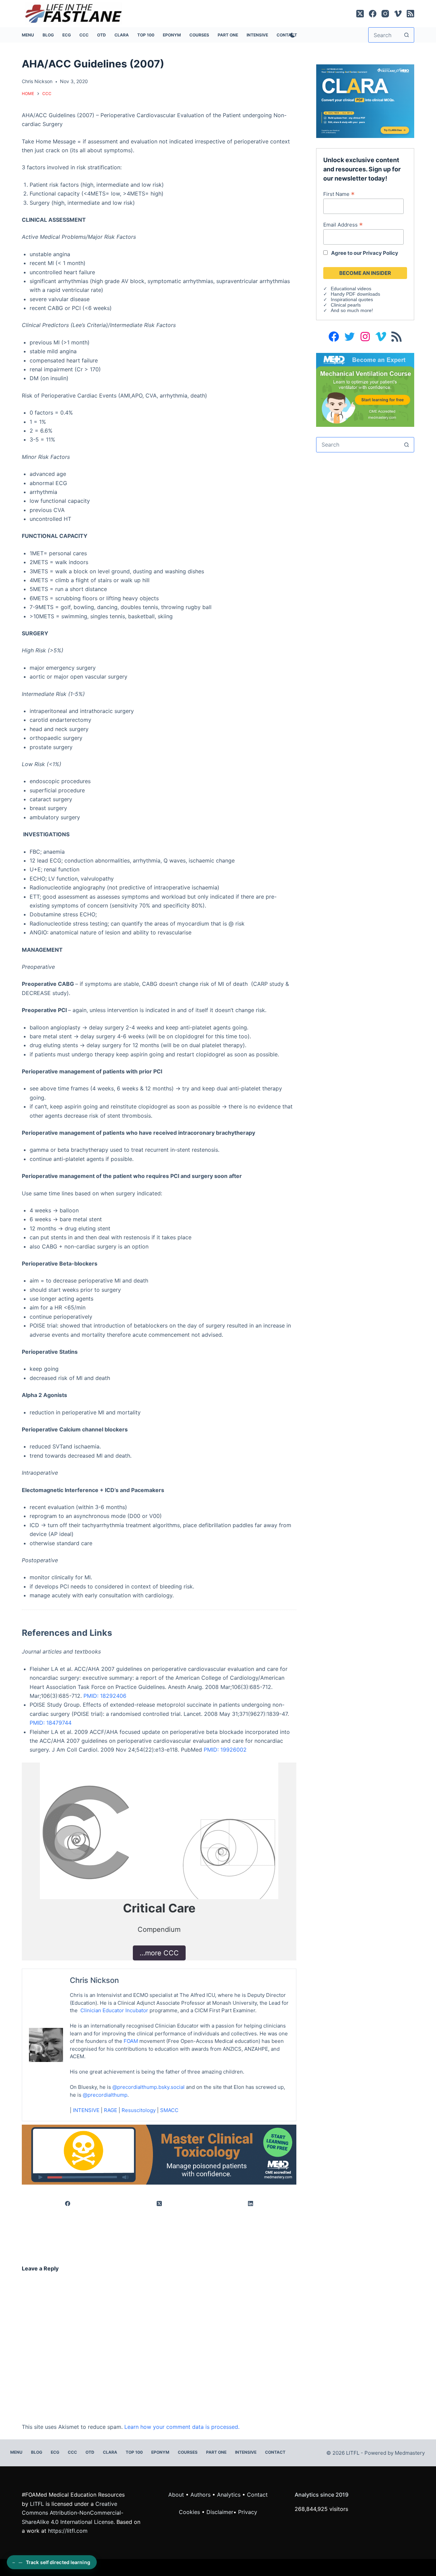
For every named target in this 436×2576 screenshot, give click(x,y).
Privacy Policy (380, 253)
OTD (102, 35)
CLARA (122, 35)
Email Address (343, 224)
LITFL (37, 2504)
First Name (339, 194)
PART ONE (228, 35)
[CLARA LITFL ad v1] (365, 100)
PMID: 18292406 (105, 1696)
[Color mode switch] (291, 35)
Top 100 (146, 35)
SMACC (169, 2110)
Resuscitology (139, 2110)
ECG (67, 35)
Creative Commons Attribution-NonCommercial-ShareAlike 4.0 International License (73, 2513)
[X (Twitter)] (360, 14)
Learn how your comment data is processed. (182, 2427)
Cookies (190, 2512)
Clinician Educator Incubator (114, 2010)
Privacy (248, 2512)
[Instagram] (385, 14)
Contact (275, 2452)
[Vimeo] (398, 14)
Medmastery (410, 2453)
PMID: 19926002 (225, 1750)
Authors (200, 2495)
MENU (28, 35)
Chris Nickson (94, 1980)
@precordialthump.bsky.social (149, 2087)
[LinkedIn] (251, 2204)
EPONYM (172, 35)
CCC (84, 35)
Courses (199, 35)
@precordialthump (105, 2095)
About (176, 2495)
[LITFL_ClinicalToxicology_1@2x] (159, 2154)
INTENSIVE (257, 35)
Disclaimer (220, 2512)
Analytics (229, 2495)
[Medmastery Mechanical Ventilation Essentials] (365, 389)
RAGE (111, 2110)
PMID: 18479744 (51, 1723)
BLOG (48, 35)
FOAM (131, 2041)
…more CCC (159, 1953)
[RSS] (410, 14)
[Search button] (407, 35)
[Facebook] (373, 14)
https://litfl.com (68, 2531)
